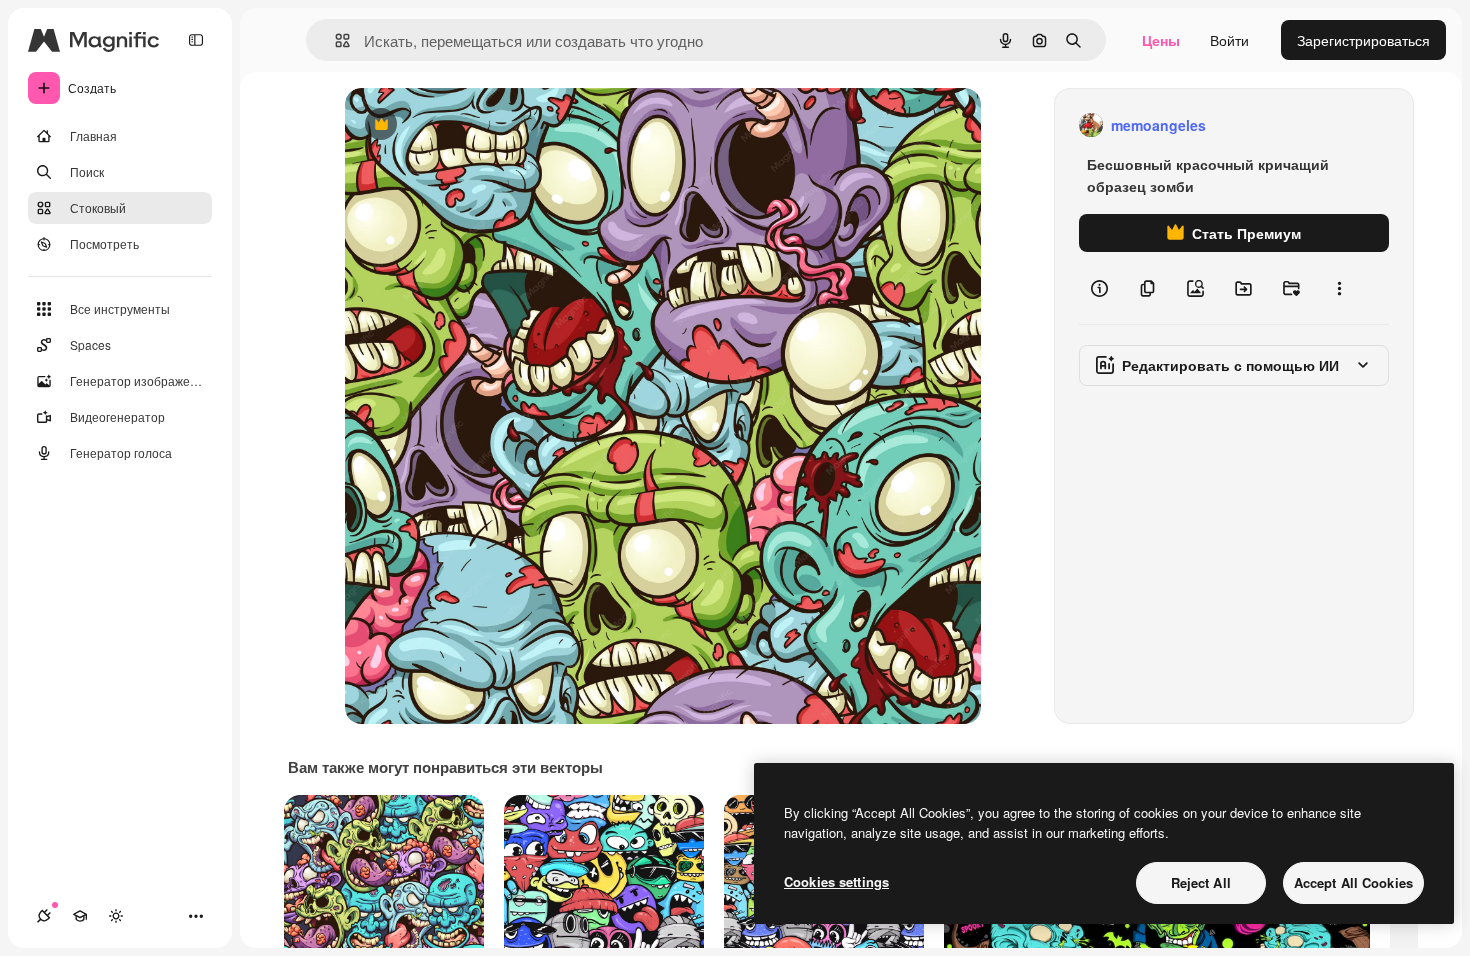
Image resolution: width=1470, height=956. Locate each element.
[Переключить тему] (116, 916)
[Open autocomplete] (334, 40)
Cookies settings (836, 881)
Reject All (1201, 882)
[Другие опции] (1339, 288)
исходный (479, 125)
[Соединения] (44, 916)
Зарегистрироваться (1363, 40)
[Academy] (80, 916)
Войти (1229, 40)
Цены (1161, 40)
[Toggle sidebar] (196, 40)
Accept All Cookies (1353, 882)
